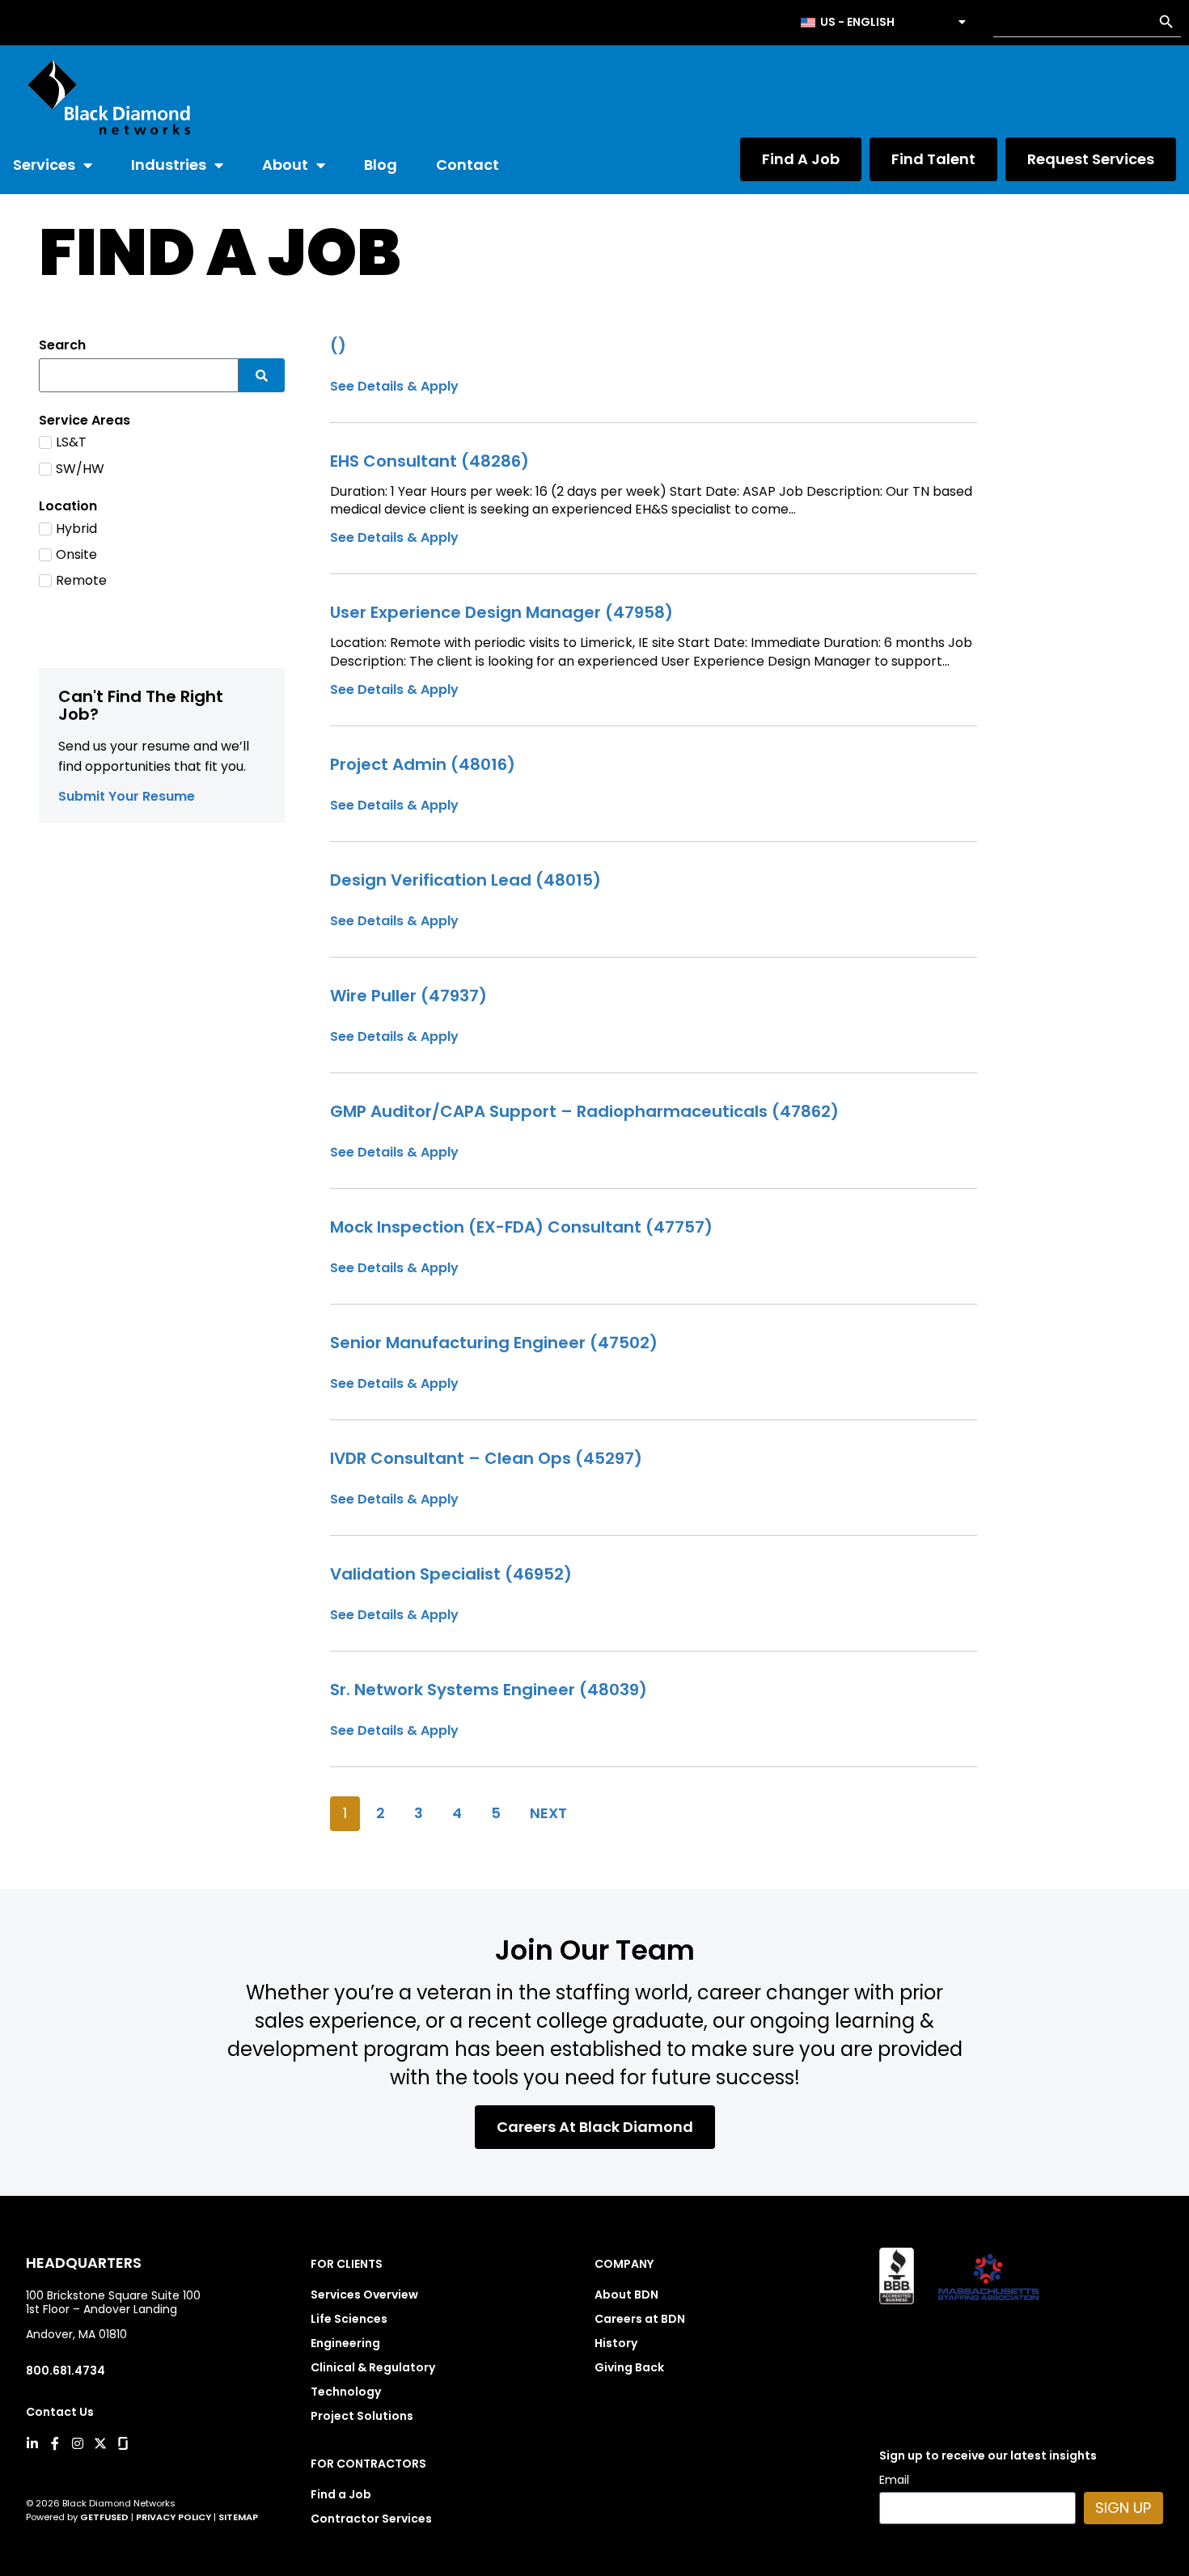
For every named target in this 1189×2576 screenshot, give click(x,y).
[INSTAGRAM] (78, 2443)
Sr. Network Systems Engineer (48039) (489, 1690)
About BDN (626, 2295)
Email (894, 2481)
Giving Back (629, 2367)
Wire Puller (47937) (408, 996)
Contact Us (60, 2412)
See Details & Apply (394, 537)
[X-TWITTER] (100, 2443)
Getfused (104, 2517)
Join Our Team (595, 1950)
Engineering (345, 2343)
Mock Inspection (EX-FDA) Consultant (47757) (521, 1227)
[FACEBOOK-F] (55, 2443)
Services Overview (364, 2295)
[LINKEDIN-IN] (32, 2443)
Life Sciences (349, 2319)
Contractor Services (371, 2519)
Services (44, 165)
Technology (346, 2392)
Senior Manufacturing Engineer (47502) (494, 1343)
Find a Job (341, 2494)
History (616, 2343)
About (285, 165)
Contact (468, 165)
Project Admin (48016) (423, 764)
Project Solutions (362, 2416)
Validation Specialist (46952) (451, 1574)
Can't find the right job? (141, 705)
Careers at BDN (640, 2319)
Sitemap (238, 2517)
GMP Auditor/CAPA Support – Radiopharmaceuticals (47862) (584, 1111)
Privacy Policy (173, 2517)
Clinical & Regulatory (373, 2367)
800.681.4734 (66, 2371)
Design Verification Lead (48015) (465, 880)
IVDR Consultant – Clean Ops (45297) (486, 1458)
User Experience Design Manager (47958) (501, 612)
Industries (169, 165)
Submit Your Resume (127, 796)
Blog (381, 165)
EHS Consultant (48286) (429, 461)
